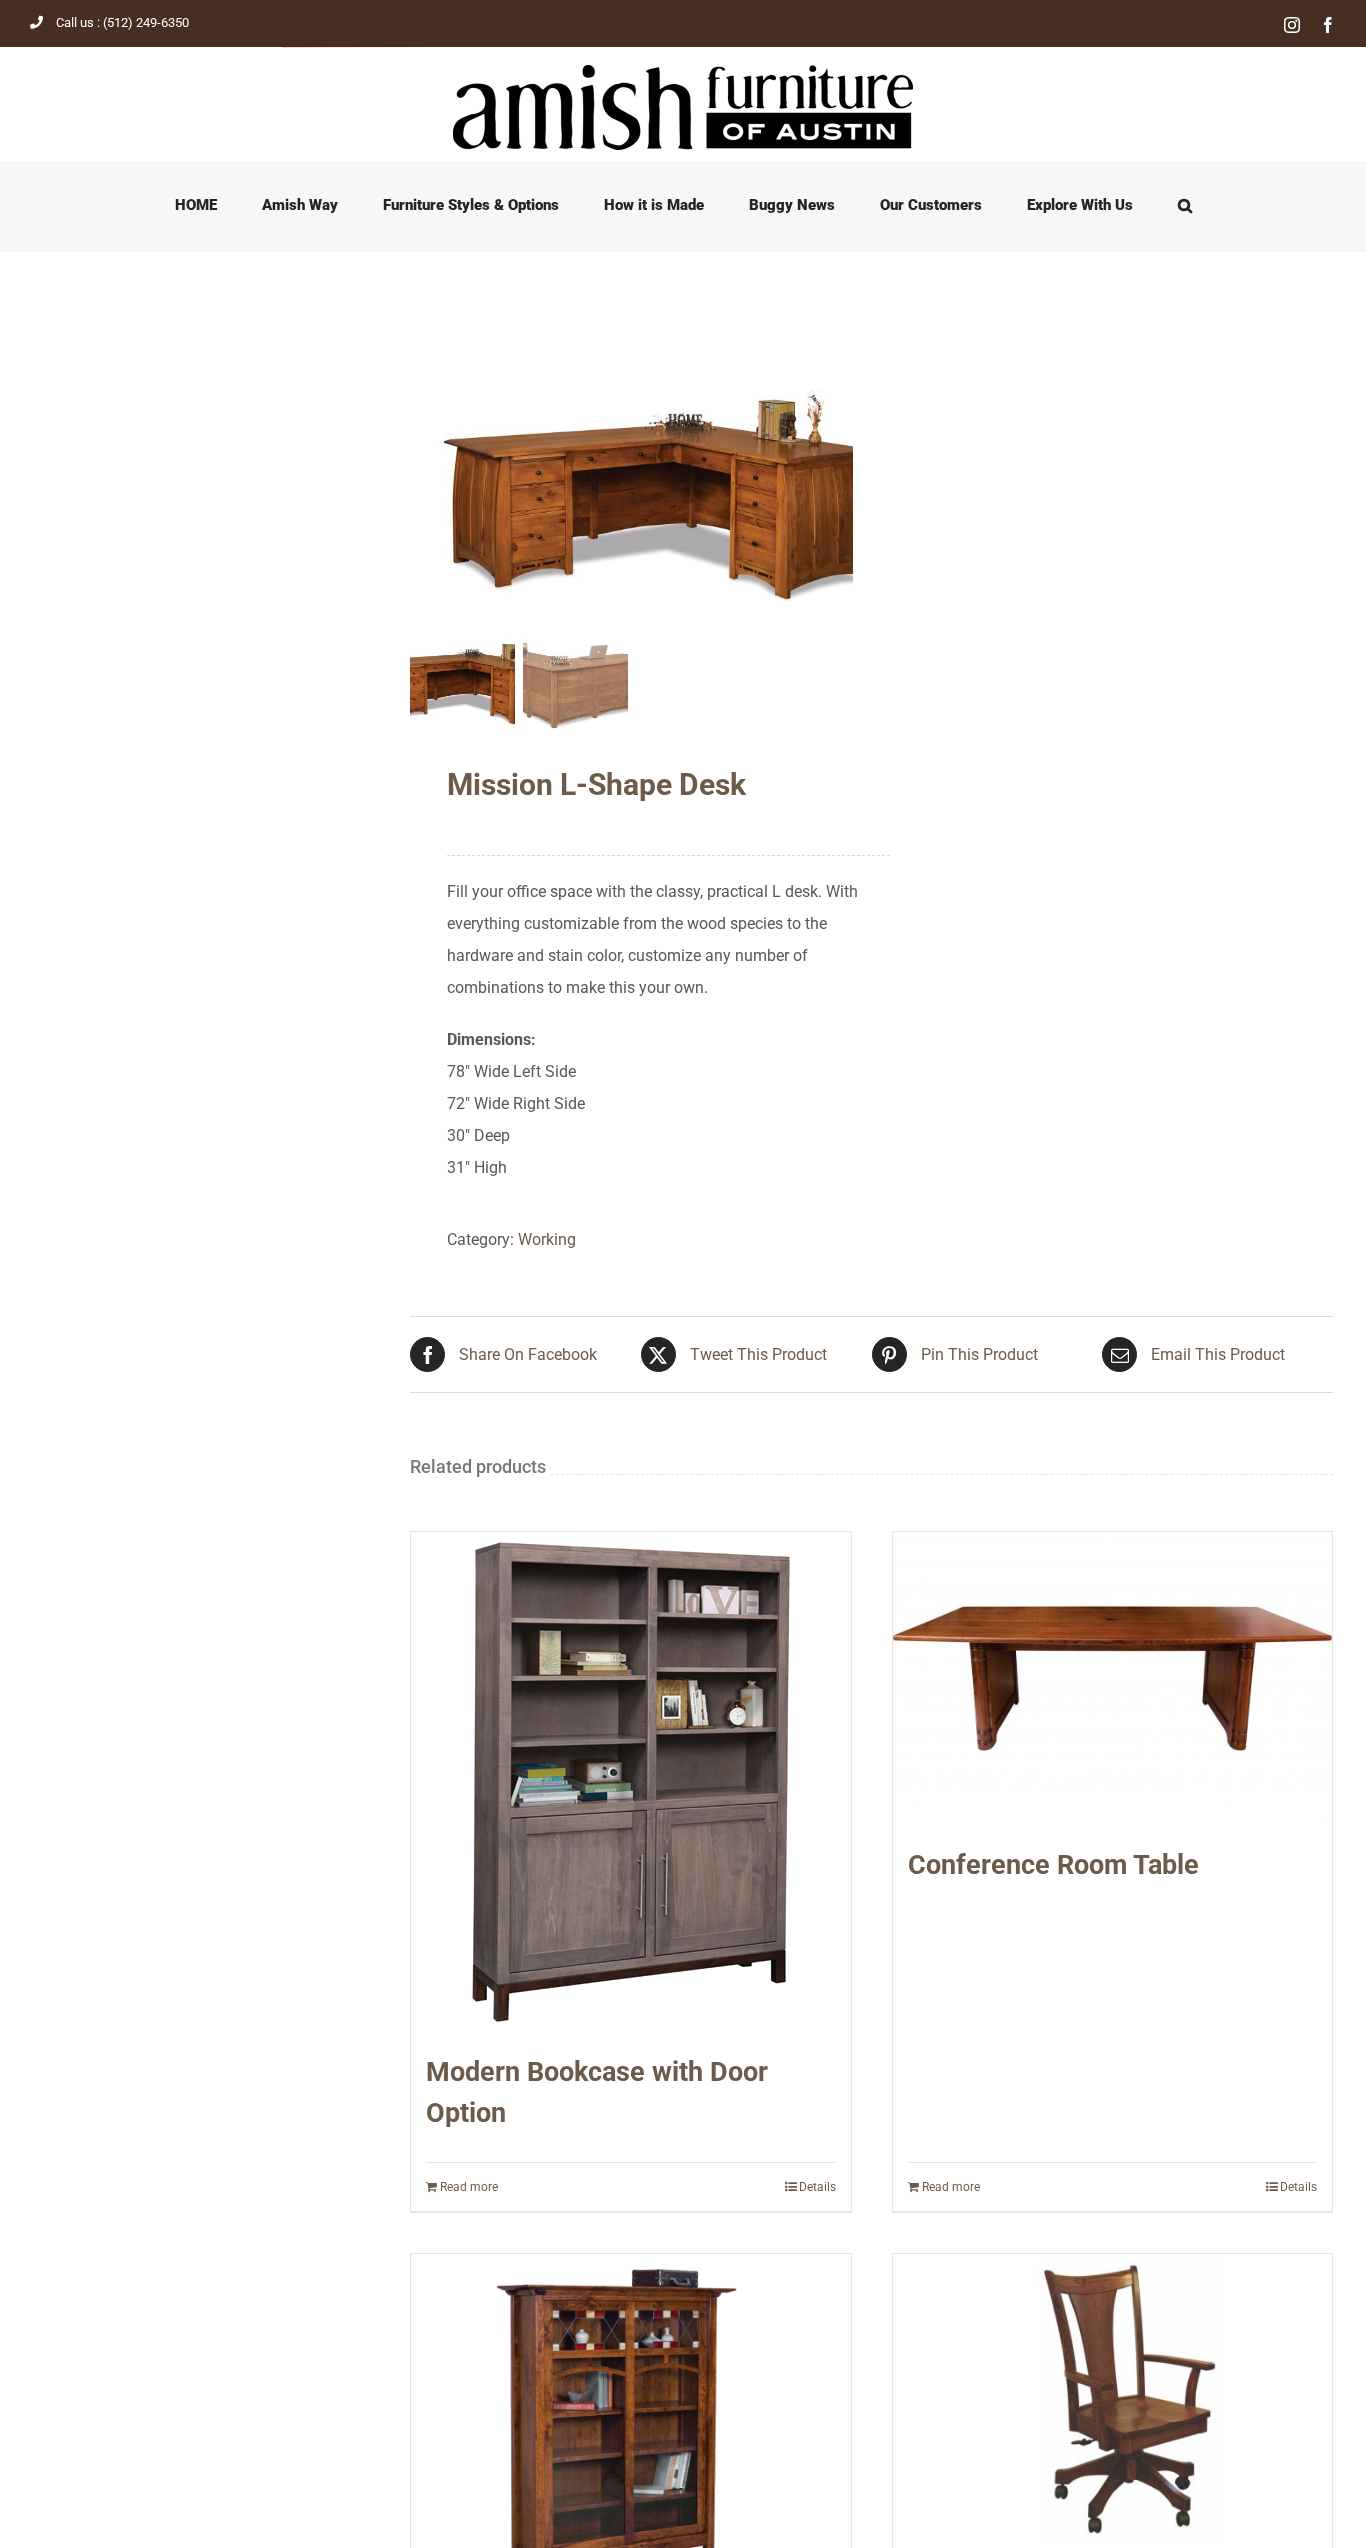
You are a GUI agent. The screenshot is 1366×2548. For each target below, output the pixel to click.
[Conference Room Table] (1113, 1678)
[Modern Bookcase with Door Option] (631, 1782)
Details (817, 2187)
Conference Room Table (1053, 1865)
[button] (1184, 206)
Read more (469, 2187)
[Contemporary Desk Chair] (1113, 2399)
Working (547, 1239)
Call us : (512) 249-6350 (122, 22)
